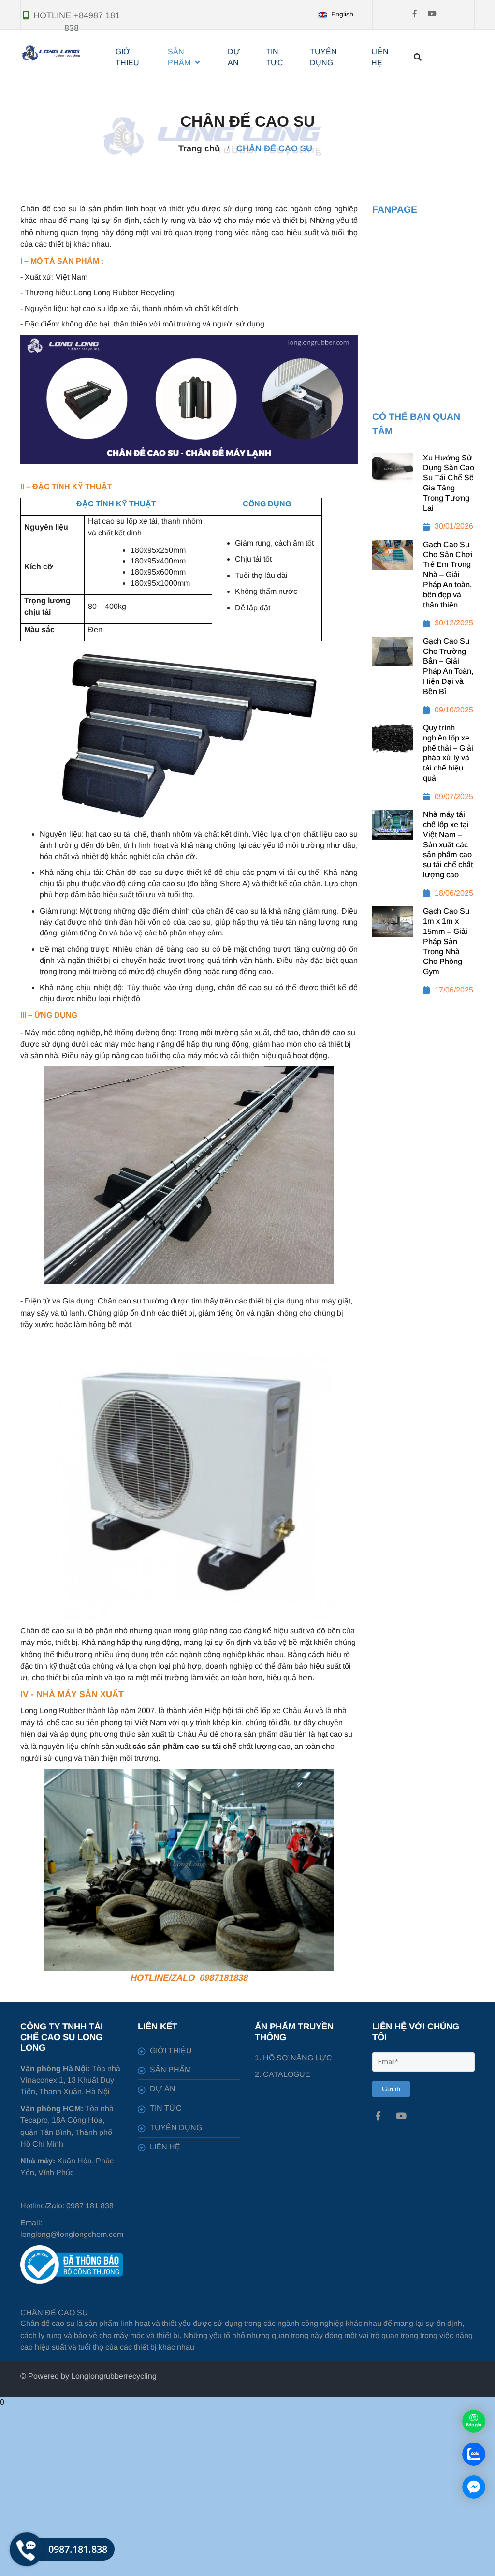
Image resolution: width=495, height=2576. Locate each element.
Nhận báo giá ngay (257, 177)
